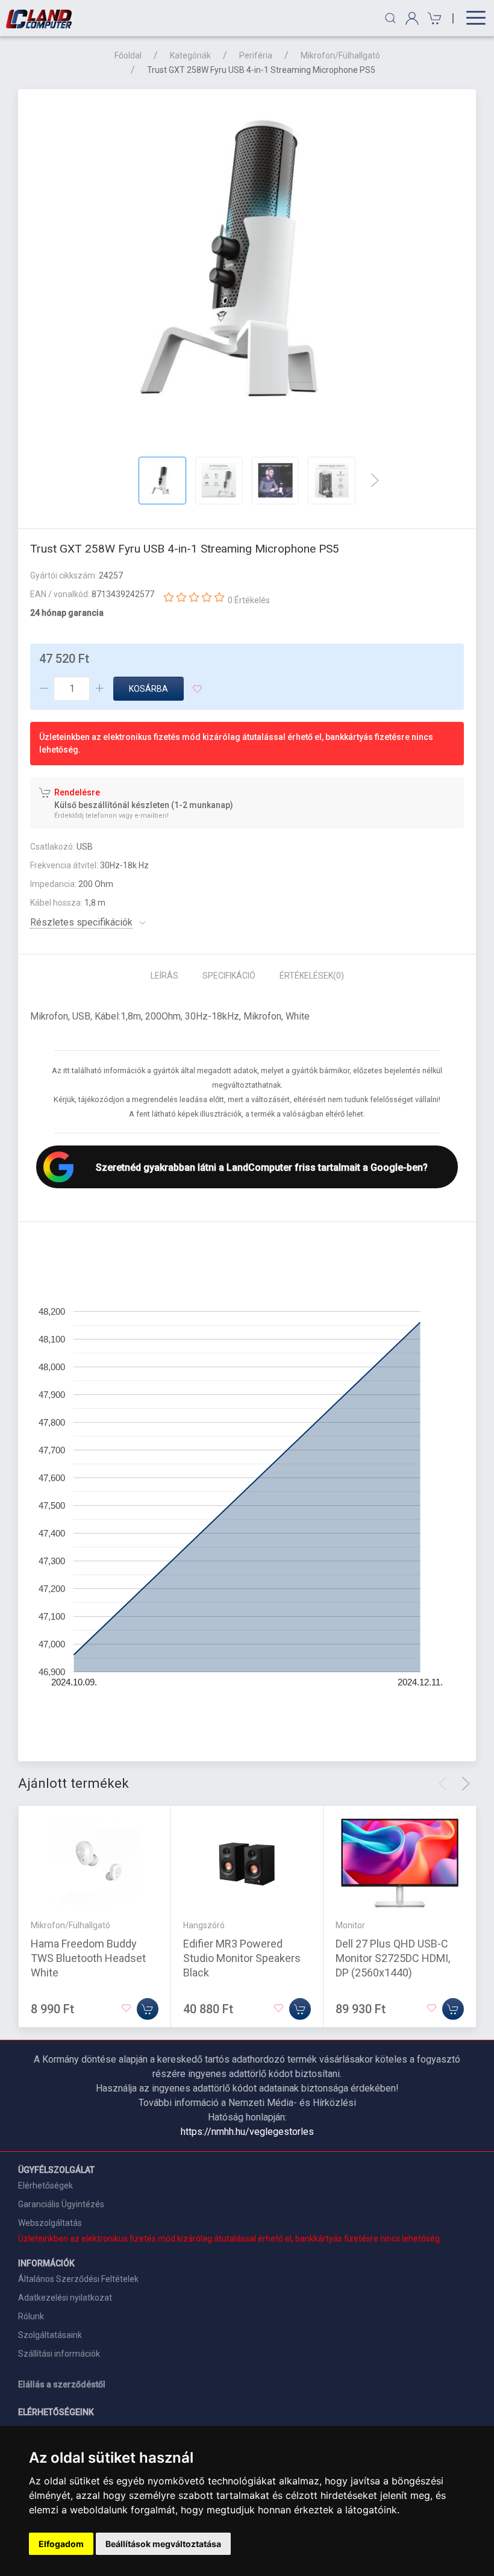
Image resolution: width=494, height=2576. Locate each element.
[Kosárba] (148, 2009)
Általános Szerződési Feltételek (78, 2279)
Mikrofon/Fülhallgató (340, 55)
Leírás (164, 976)
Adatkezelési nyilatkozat (65, 2298)
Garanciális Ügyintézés (61, 2204)
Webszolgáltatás (50, 2223)
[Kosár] (433, 18)
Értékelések (312, 976)
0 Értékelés (249, 600)
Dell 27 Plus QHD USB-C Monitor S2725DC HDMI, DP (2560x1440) (393, 1958)
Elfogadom (61, 2544)
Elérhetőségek (45, 2186)
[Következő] (375, 480)
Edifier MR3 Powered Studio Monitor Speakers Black (242, 1958)
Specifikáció (229, 976)
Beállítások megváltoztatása (163, 2544)
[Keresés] (390, 18)
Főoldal (128, 55)
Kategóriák (190, 55)
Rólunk (31, 2316)
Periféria (256, 55)
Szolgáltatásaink (50, 2335)
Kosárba (149, 689)
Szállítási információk (59, 2354)
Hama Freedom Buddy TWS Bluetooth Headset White (88, 1958)
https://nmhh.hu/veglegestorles (247, 2132)
